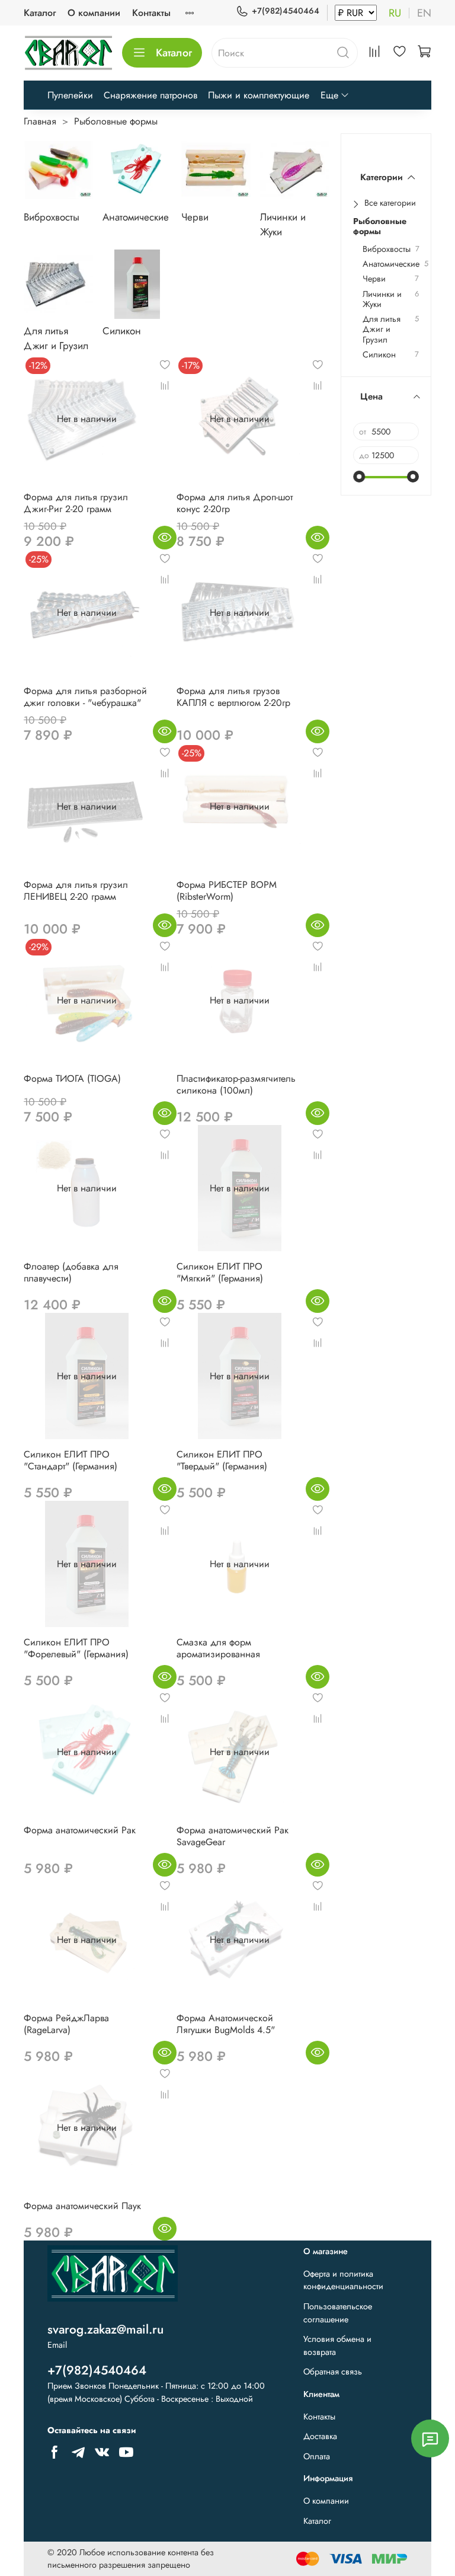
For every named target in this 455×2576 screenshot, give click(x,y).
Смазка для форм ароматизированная (218, 1648)
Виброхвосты (387, 249)
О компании (94, 13)
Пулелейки (70, 95)
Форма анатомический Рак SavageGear (233, 1836)
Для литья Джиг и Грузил (382, 330)
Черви (374, 279)
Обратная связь (333, 2372)
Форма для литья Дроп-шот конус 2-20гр (235, 503)
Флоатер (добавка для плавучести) (71, 1272)
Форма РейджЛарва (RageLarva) (66, 2024)
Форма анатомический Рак (80, 1830)
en (424, 13)
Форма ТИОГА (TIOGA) (72, 1078)
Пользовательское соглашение (338, 2313)
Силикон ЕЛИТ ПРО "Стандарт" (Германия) (71, 1460)
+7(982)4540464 (286, 11)
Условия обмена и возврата (337, 2345)
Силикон (379, 355)
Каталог (40, 13)
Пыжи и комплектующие (259, 95)
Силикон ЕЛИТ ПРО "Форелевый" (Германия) (76, 1648)
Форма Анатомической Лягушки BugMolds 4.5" (226, 2024)
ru (395, 13)
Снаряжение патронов (150, 95)
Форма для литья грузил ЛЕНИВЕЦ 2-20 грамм (76, 891)
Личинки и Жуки (382, 300)
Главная (40, 121)
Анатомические (391, 264)
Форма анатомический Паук (82, 2206)
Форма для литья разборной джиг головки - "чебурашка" (85, 697)
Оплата (317, 2456)
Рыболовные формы (380, 227)
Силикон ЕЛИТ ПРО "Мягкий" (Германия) (220, 1272)
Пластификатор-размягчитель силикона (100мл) (236, 1084)
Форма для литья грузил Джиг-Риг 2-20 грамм (76, 503)
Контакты (151, 13)
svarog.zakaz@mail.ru (105, 2329)
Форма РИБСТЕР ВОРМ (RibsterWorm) (227, 891)
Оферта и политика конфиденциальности (343, 2280)
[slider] (359, 477)
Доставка (320, 2436)
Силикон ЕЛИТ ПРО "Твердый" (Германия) (222, 1460)
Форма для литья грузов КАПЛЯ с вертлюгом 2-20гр (233, 697)
